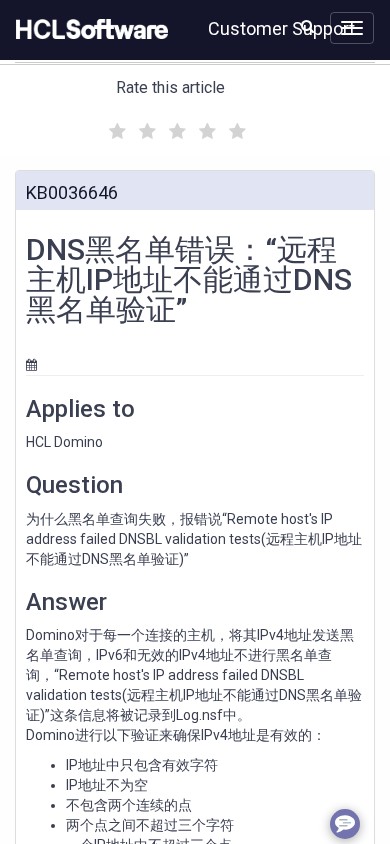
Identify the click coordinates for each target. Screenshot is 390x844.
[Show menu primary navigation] (352, 28)
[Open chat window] (345, 824)
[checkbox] (115, 126)
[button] (307, 26)
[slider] (175, 128)
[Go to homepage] (88, 30)
